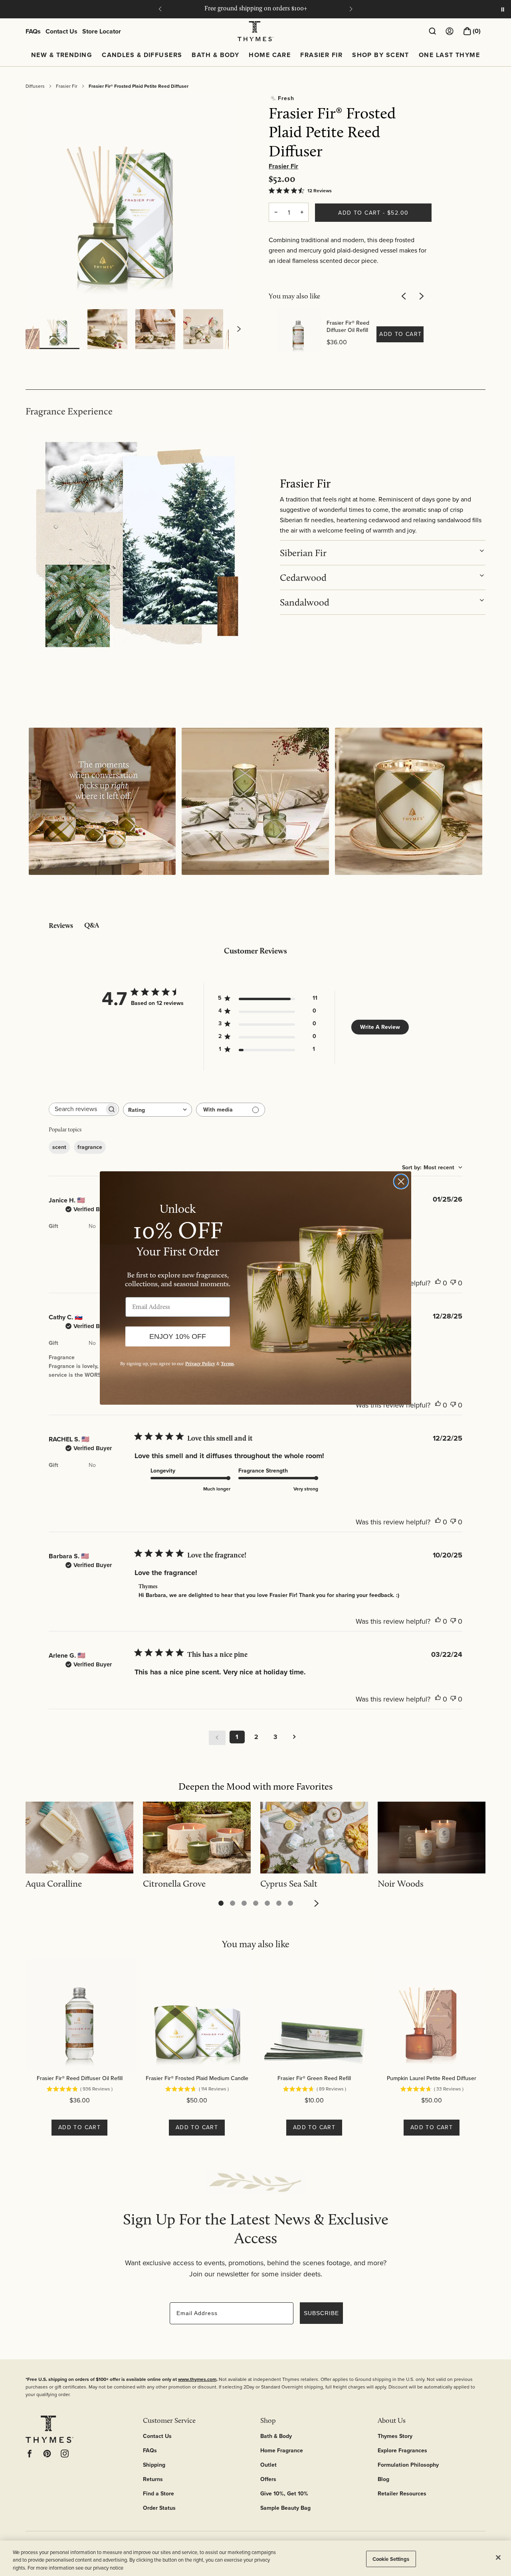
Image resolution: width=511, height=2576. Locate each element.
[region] (255, 2558)
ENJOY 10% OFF (178, 1336)
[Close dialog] (401, 1181)
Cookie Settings (391, 2559)
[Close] (498, 2557)
